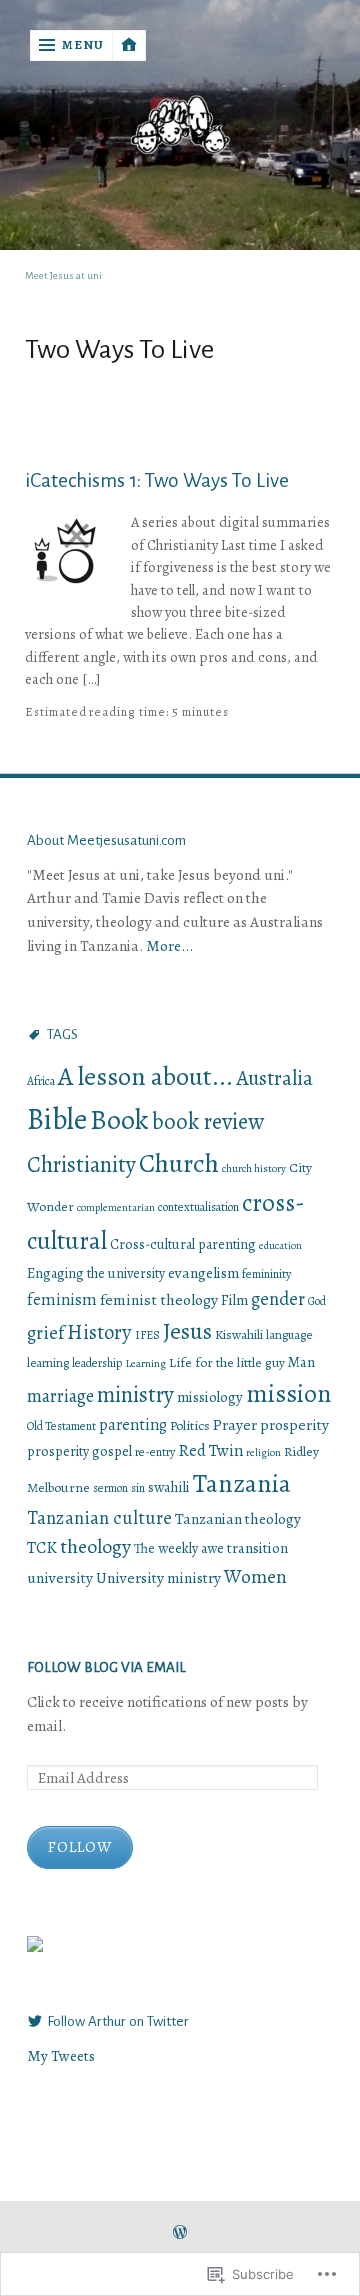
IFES (147, 1335)
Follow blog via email (106, 1667)
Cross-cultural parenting (183, 1244)
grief (45, 1332)
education (280, 1245)
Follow (80, 1846)
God (317, 1301)
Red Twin (210, 1450)
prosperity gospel (79, 1451)
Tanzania (242, 1483)
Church (179, 1163)
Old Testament (61, 1426)
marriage (60, 1395)
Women (255, 1577)
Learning (145, 1363)
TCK (42, 1547)
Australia (274, 1078)
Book (119, 1120)
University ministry (158, 1577)
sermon (110, 1488)
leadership (97, 1363)
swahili (169, 1487)
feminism (62, 1299)
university (60, 1577)
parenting (133, 1425)
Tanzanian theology (238, 1518)
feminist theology (159, 1299)
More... (169, 945)
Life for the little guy (227, 1362)
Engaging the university (96, 1273)
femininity (266, 1274)
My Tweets (61, 2055)
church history (254, 1168)
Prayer (235, 1424)
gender (278, 1298)
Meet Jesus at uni (63, 275)
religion (263, 1452)
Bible (57, 1119)
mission (288, 1393)
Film (234, 1300)
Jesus (187, 1331)
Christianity (81, 1164)
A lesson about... (145, 1076)
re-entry (155, 1452)
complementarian (116, 1207)
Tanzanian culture (99, 1517)
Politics (190, 1425)
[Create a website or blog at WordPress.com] (180, 2234)
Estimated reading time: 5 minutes (126, 712)
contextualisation (198, 1207)
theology (95, 1546)
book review (208, 1121)
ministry (135, 1394)
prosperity (294, 1424)
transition (257, 1548)
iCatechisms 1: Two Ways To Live (157, 480)
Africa (41, 1081)
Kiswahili (239, 1335)
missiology (210, 1397)
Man (301, 1362)
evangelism (203, 1272)
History (99, 1332)
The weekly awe (179, 1548)
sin (138, 1488)
